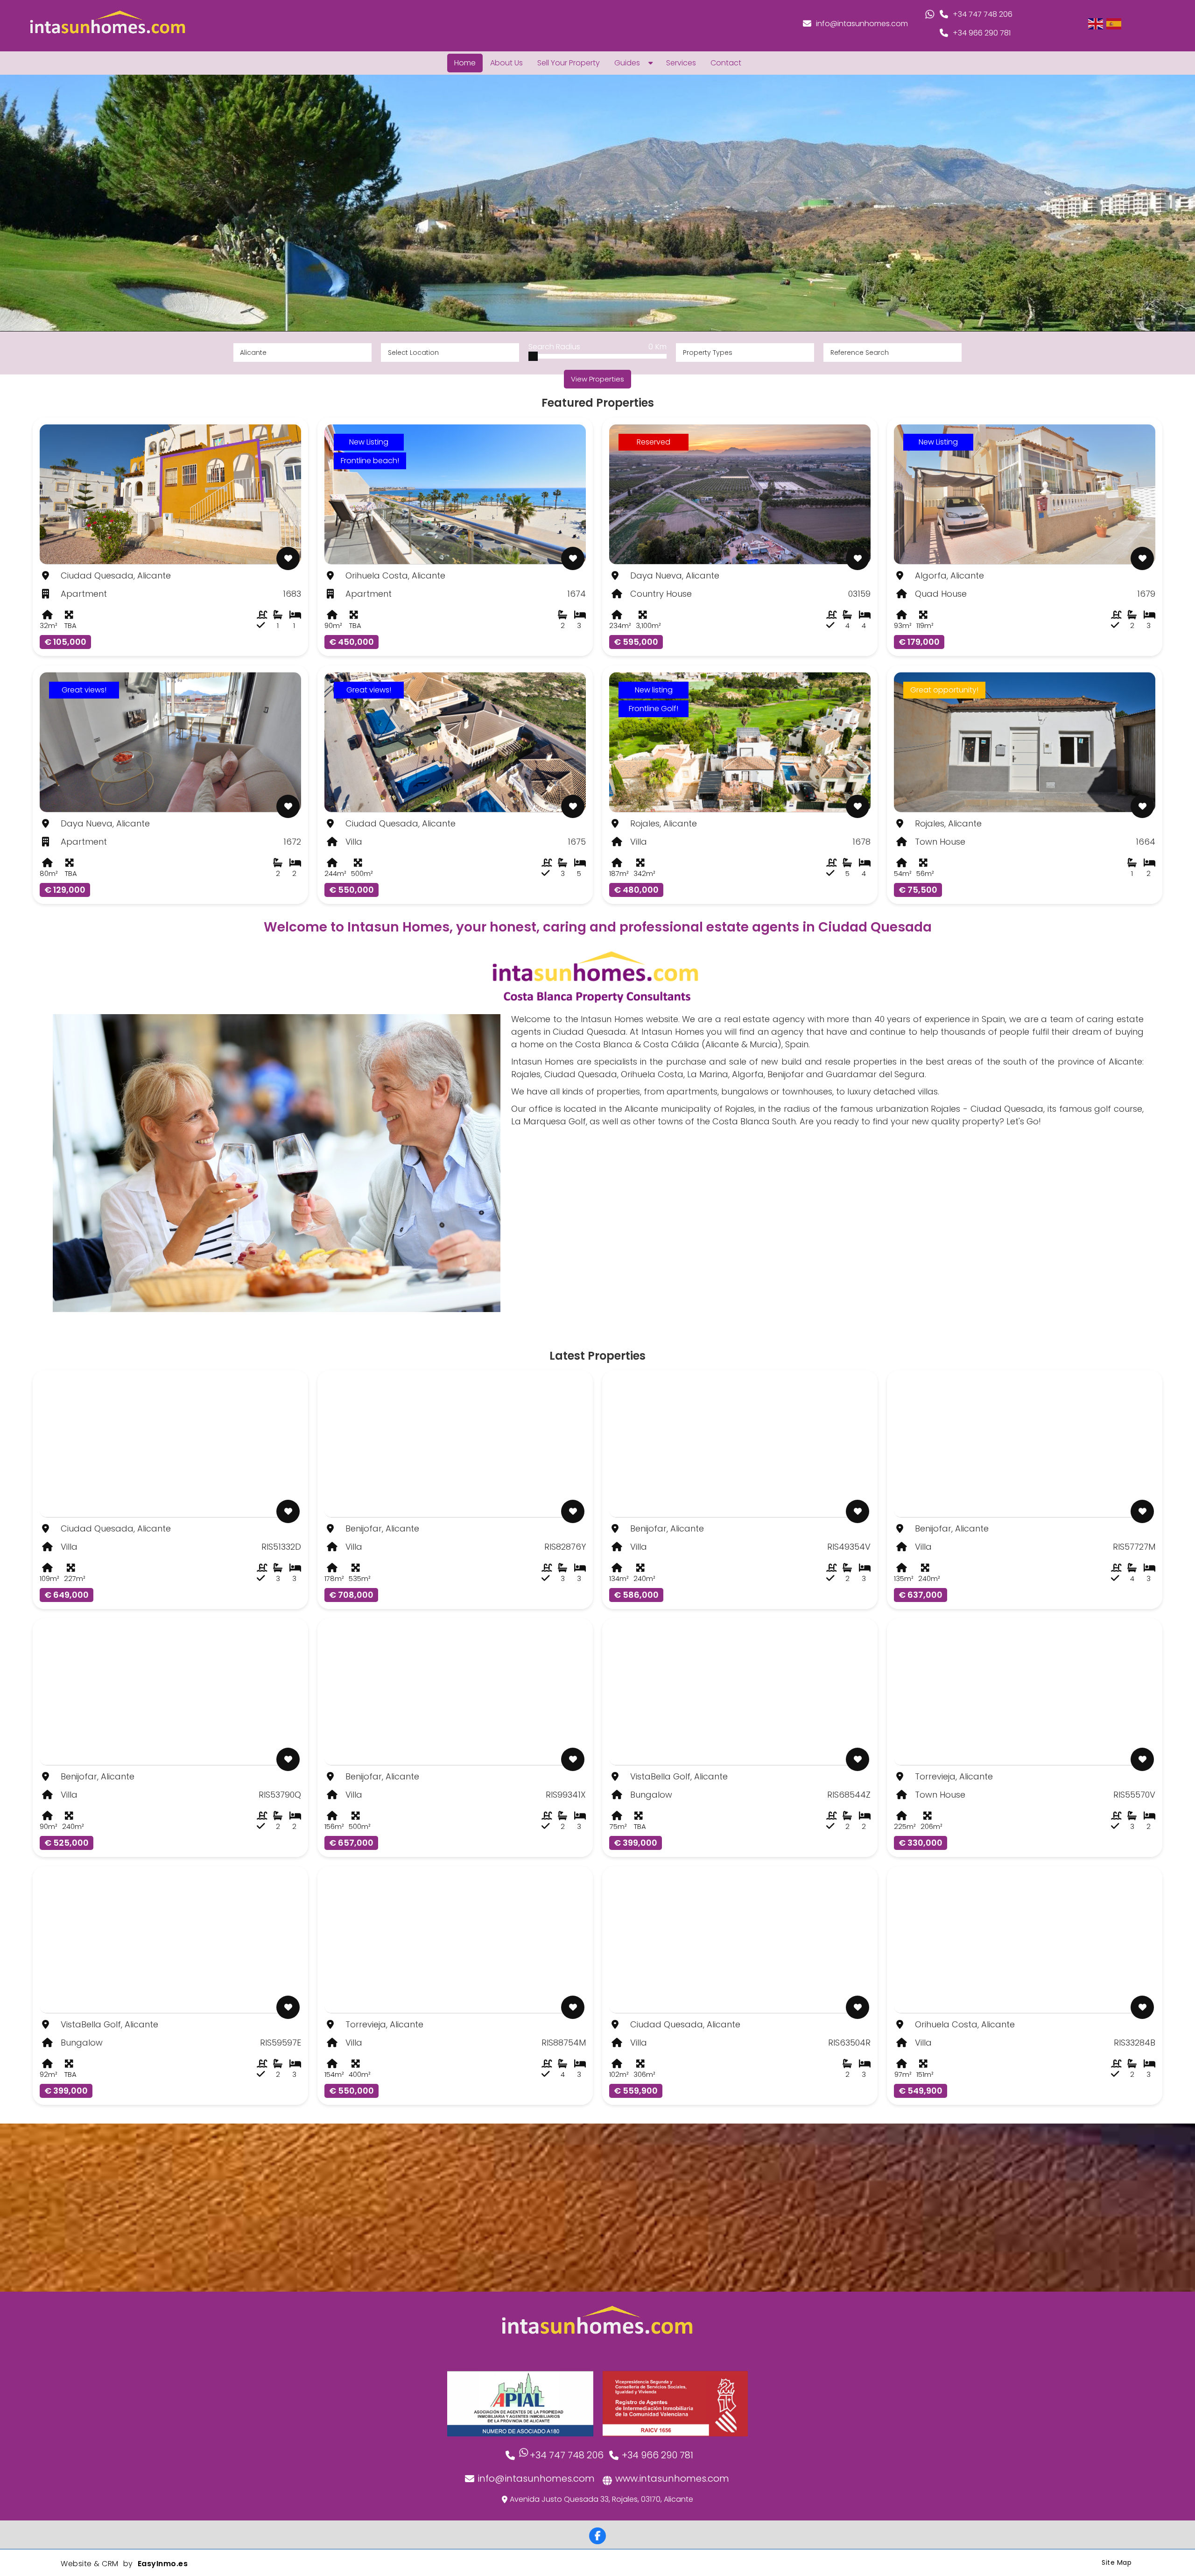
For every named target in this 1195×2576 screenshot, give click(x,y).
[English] (1096, 23)
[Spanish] (1114, 23)
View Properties (597, 379)
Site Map (1117, 2562)
